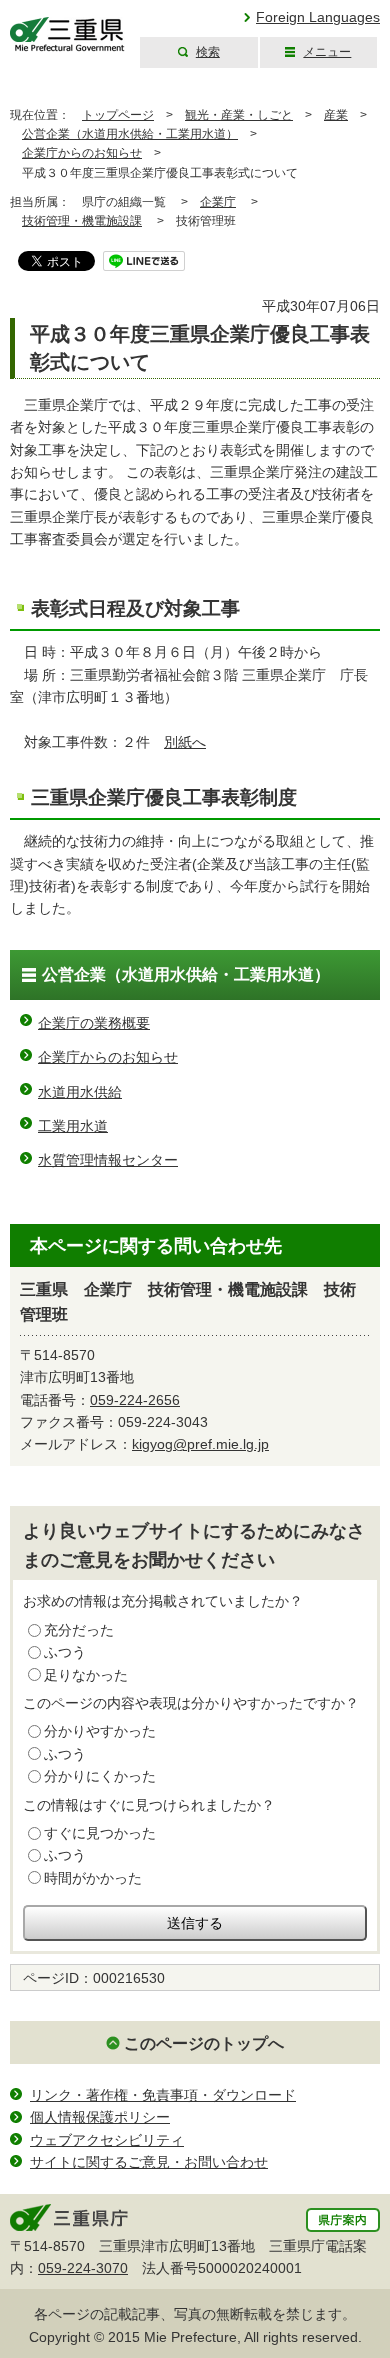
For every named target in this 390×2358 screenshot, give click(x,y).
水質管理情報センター (108, 1160)
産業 (336, 115)
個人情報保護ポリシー (100, 2117)
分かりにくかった (100, 1776)
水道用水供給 (80, 1092)
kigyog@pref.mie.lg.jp (200, 1444)
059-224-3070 (83, 2268)
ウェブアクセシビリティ (107, 2140)
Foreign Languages (318, 17)
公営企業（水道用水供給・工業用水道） (130, 134)
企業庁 (218, 202)
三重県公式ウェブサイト (67, 34)
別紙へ (185, 742)
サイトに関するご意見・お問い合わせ (149, 2162)
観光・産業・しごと (239, 115)
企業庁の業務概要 (94, 1023)
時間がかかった (93, 1878)
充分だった (79, 1630)
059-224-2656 (135, 1400)
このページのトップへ (204, 2043)
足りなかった (86, 1675)
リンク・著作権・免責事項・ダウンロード (163, 2095)
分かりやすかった (100, 1731)
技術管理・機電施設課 (82, 221)
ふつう (65, 1652)
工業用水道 (73, 1126)
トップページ (118, 115)
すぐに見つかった (100, 1833)
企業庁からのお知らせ (82, 153)
